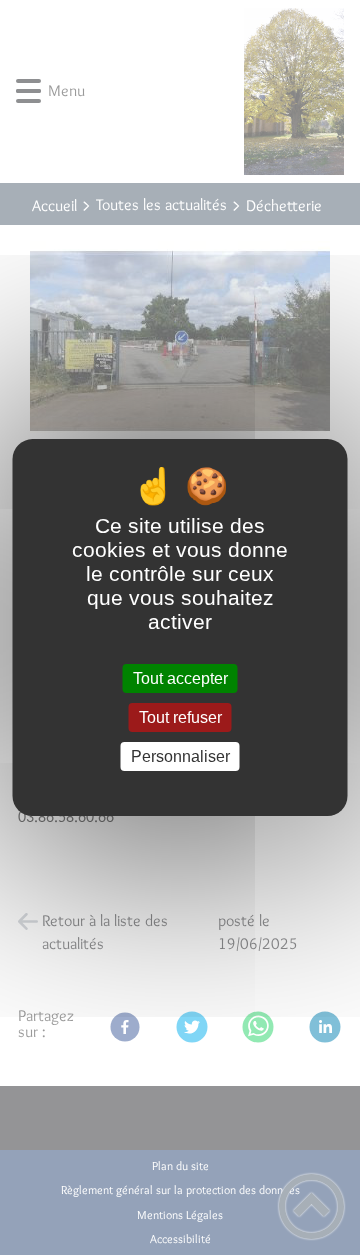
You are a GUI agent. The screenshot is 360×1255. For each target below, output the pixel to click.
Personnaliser (180, 756)
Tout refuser (180, 717)
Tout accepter (180, 678)
